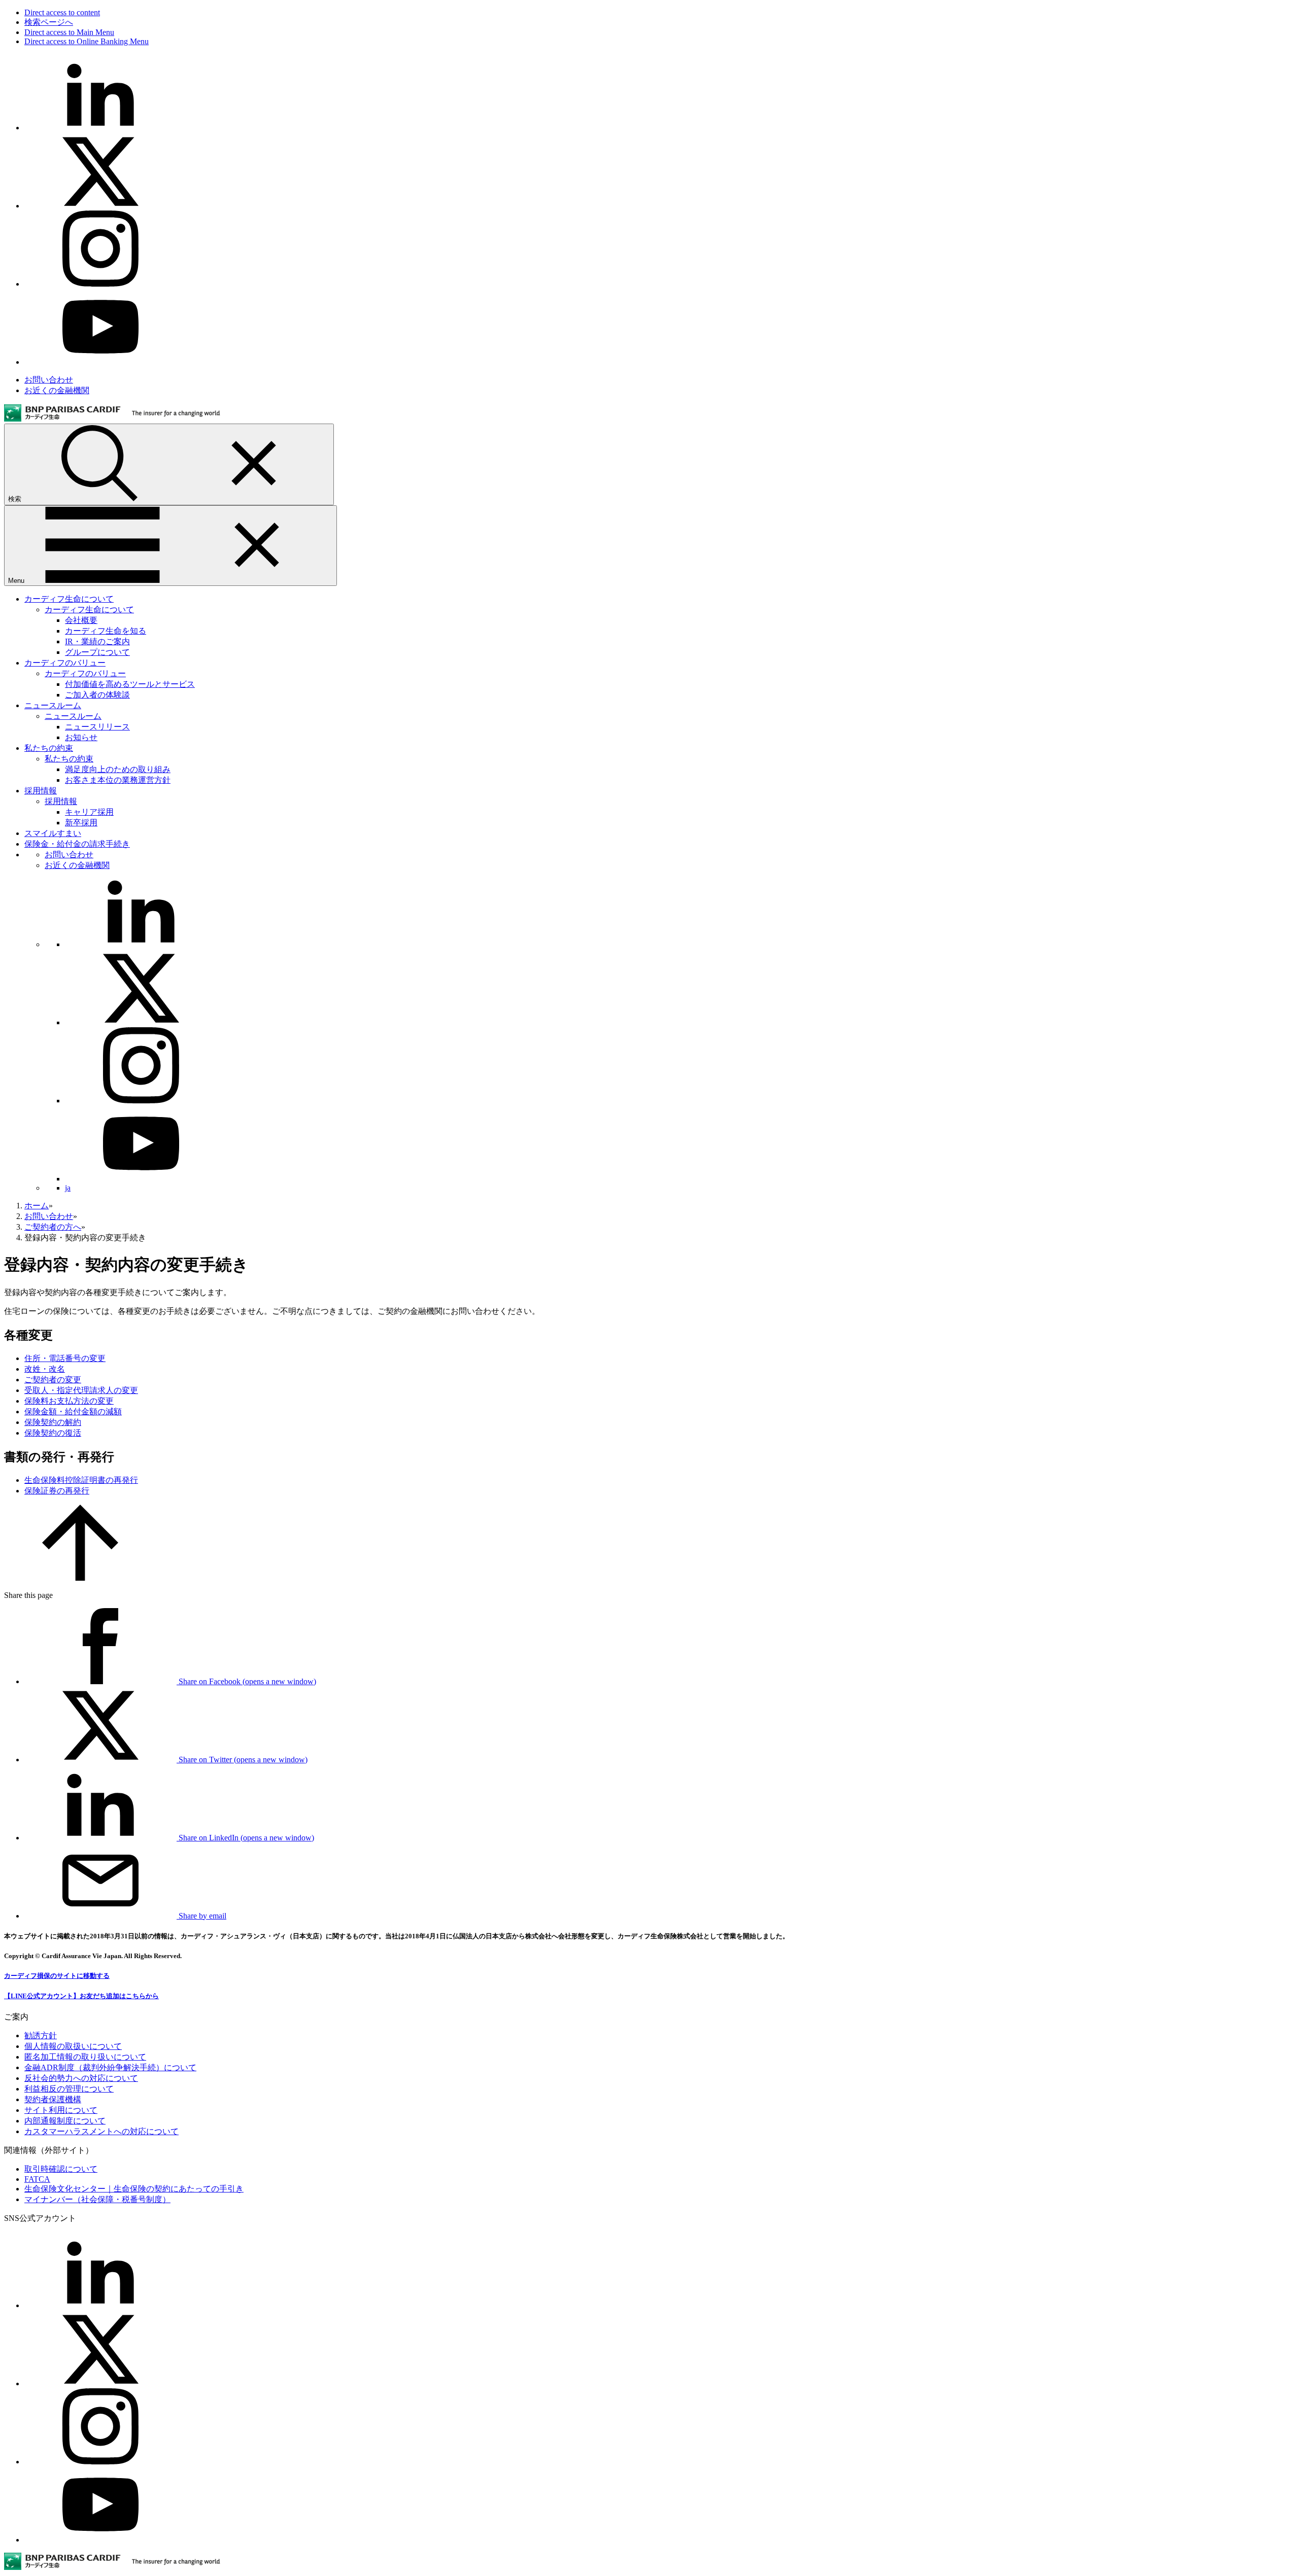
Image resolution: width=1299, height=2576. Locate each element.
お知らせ (81, 737)
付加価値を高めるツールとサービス (130, 684)
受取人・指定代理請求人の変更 (81, 1390)
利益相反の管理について (69, 2089)
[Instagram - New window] (100, 284)
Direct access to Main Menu (69, 32)
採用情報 (41, 791)
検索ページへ (49, 22)
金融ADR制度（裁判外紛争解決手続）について (110, 2067)
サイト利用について (61, 2110)
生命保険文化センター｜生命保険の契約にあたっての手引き (134, 2189)
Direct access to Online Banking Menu (87, 41)
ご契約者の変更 (53, 1380)
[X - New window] (100, 206)
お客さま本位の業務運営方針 (118, 780)
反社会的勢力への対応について (81, 2078)
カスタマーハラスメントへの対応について (101, 2131)
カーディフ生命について (69, 599)
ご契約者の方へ (53, 1227)
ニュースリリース (97, 727)
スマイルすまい (53, 833)
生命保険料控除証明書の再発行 (81, 1480)
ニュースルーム (53, 705)
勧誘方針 (41, 2035)
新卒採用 (81, 823)
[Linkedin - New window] (100, 128)
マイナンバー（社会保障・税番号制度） (97, 2199)
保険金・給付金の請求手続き (77, 844)
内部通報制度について (65, 2121)
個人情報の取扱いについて (73, 2046)
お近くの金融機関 (57, 390)
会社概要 (81, 620)
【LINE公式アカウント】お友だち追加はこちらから (81, 1996)
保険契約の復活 (53, 1433)
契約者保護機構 (53, 2099)
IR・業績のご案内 (97, 641)
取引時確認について (61, 2169)
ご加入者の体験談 (97, 695)
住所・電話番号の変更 (65, 1358)
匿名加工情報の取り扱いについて (85, 2057)
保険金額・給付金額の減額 (73, 1412)
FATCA (37, 2179)
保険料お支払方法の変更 (69, 1401)
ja (68, 1188)
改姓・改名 (45, 1369)
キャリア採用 (89, 812)
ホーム (37, 1206)
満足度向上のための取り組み (118, 769)
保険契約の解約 (53, 1422)
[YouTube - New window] (100, 362)
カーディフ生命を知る (106, 631)
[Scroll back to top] (80, 1578)
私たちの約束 (49, 748)
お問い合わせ (49, 380)
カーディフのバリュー (65, 663)
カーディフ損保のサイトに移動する (57, 1976)
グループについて (97, 652)
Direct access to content (62, 12)
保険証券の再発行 (57, 1491)
